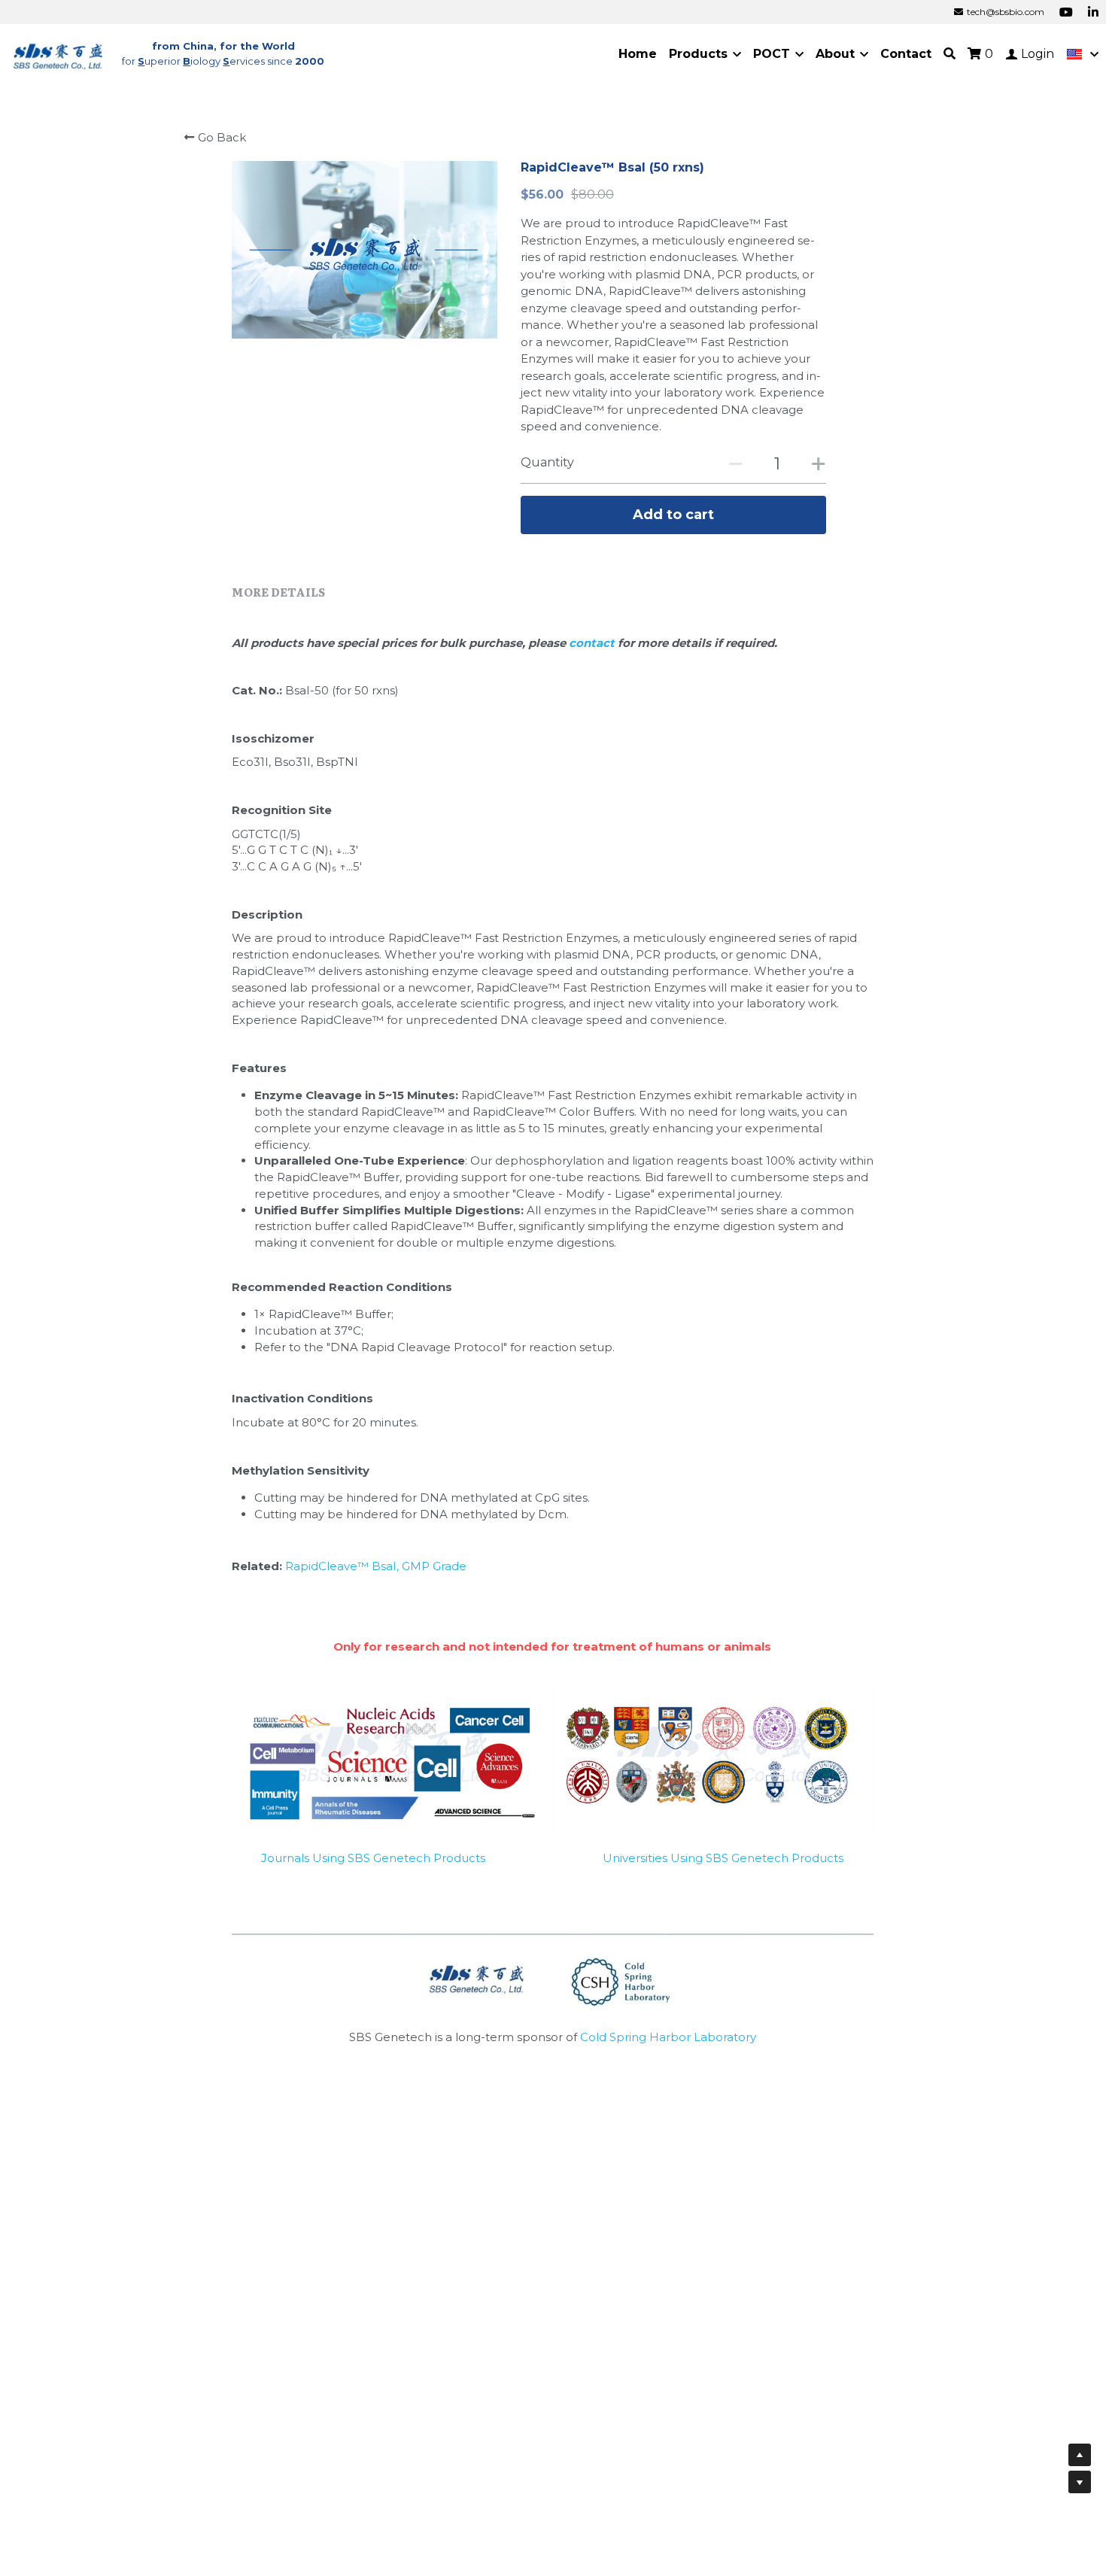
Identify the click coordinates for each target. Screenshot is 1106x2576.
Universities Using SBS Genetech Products (723, 1858)
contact (593, 643)
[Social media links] (1066, 12)
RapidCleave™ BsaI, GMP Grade (376, 1566)
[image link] (59, 53)
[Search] (950, 54)
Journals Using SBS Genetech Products (373, 1858)
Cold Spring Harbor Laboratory (668, 2037)
